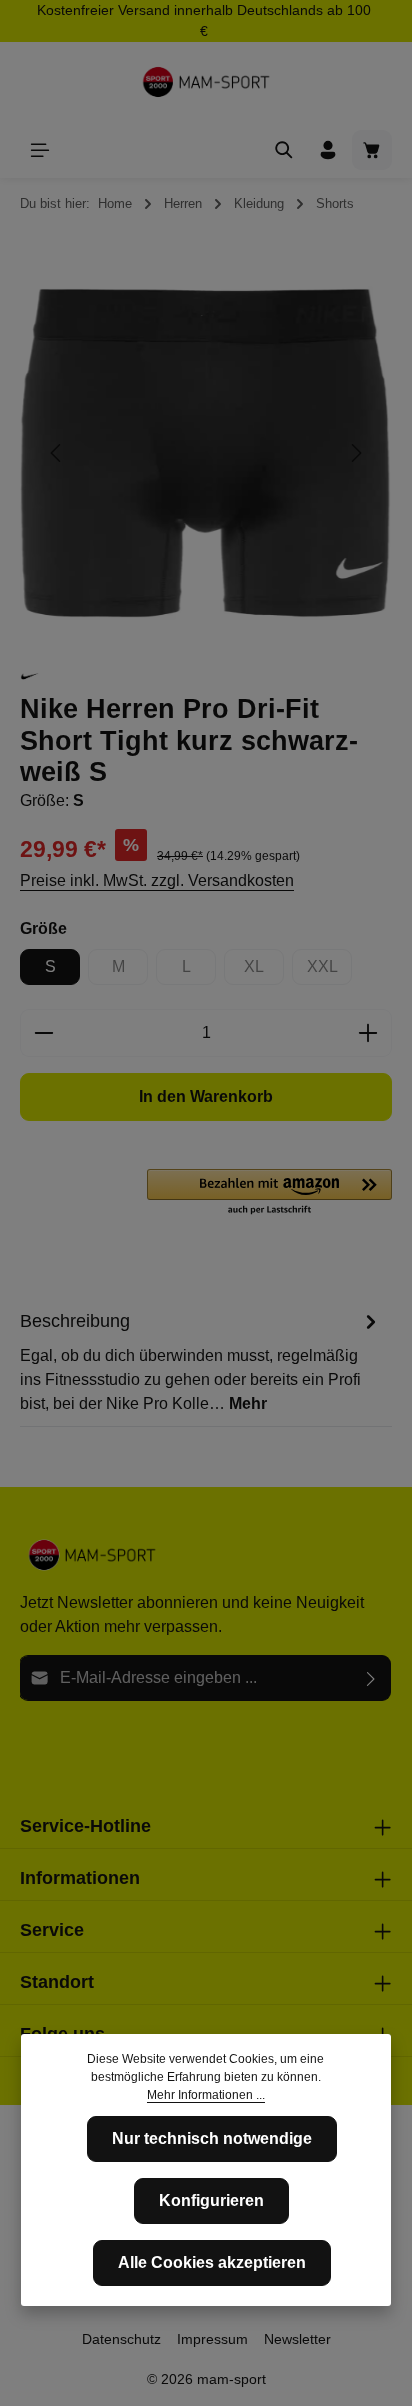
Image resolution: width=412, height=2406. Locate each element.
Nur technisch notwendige (212, 2138)
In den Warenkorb (206, 1096)
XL (264, 971)
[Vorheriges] (57, 453)
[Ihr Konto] (328, 150)
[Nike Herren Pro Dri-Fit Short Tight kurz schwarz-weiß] (205, 453)
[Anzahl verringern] (43, 1033)
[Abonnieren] (371, 1678)
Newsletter (297, 2339)
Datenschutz (121, 2339)
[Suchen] (284, 150)
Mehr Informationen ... (206, 2095)
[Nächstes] (355, 453)
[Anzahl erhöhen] (368, 1033)
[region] (206, 453)
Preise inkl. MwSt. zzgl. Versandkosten (157, 880)
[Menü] (40, 150)
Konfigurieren (211, 2200)
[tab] (201, 1361)
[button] (269, 1193)
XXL (329, 971)
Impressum (212, 2339)
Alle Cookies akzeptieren (212, 2262)
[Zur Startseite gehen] (206, 82)
